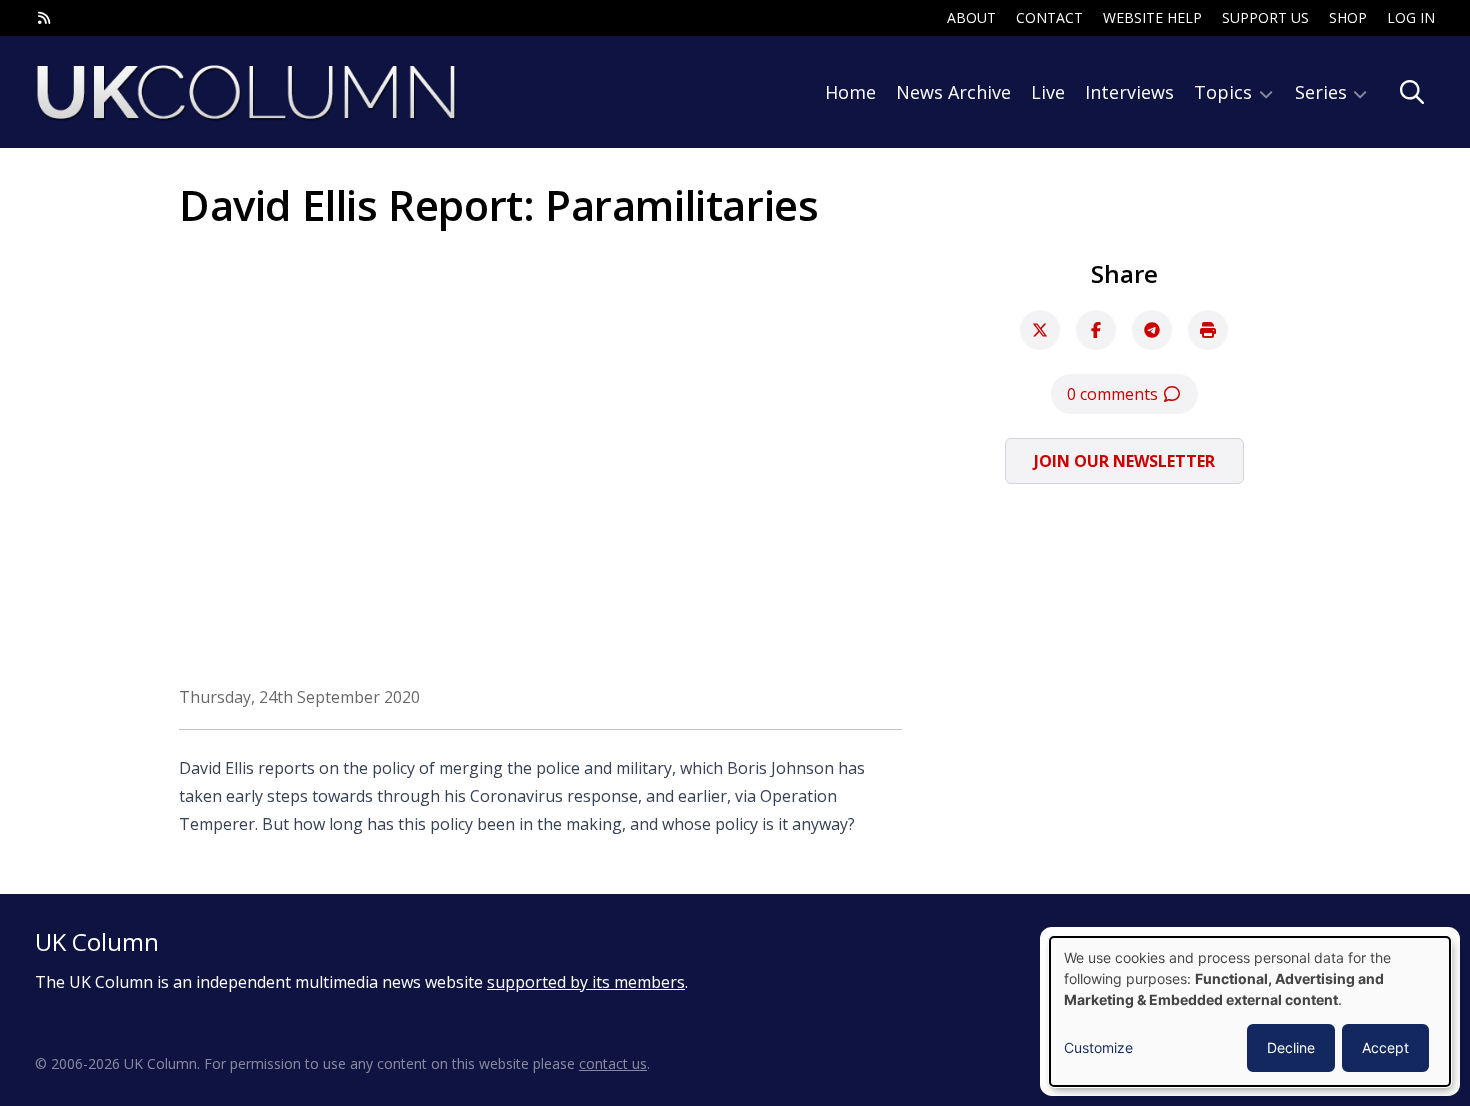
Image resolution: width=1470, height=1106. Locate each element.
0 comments (1114, 394)
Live (1048, 92)
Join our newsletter (1124, 461)
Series (1323, 92)
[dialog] (1250, 1011)
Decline (1291, 1047)
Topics (1225, 92)
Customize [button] (1098, 1047)
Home (850, 92)
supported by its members (586, 982)
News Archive (953, 92)
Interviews (1129, 92)
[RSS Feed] (44, 18)
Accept (1385, 1047)
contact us (613, 1063)
